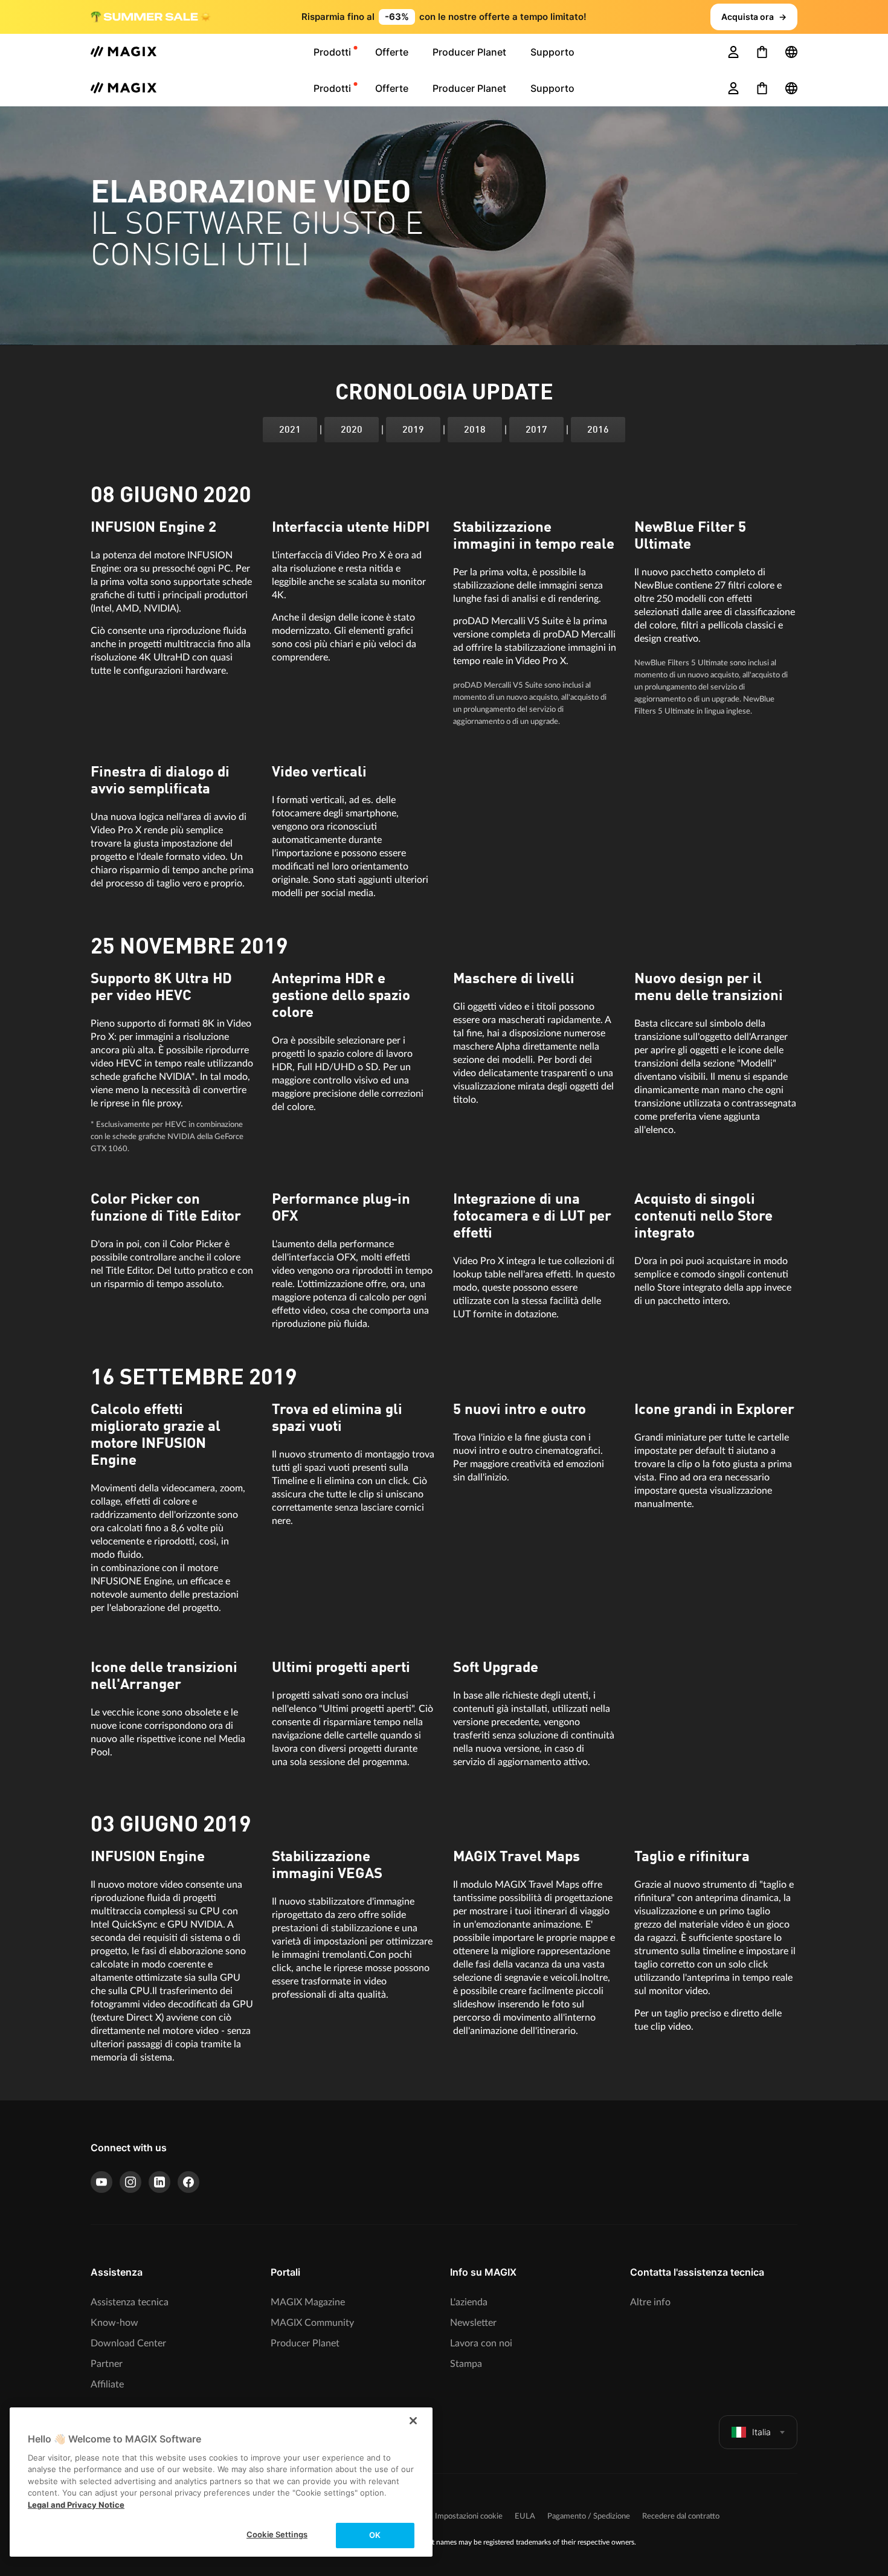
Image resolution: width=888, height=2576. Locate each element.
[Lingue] (791, 52)
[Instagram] (130, 2182)
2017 (536, 430)
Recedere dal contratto (681, 2516)
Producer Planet (305, 2343)
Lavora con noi (481, 2343)
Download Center (128, 2343)
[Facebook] (188, 2182)
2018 (475, 430)
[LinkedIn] (159, 2182)
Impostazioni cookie (469, 2516)
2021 (290, 430)
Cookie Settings (277, 2534)
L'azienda (469, 2302)
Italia (761, 2432)
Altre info (650, 2302)
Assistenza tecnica (130, 2302)
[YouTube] (101, 2182)
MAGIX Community (312, 2323)
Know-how (114, 2323)
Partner (107, 2364)
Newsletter (473, 2323)
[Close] (413, 2421)
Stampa (466, 2364)
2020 (352, 430)
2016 (598, 430)
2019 (413, 430)
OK (375, 2535)
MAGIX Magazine (308, 2302)
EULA (525, 2516)
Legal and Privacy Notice (76, 2505)
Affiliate (107, 2384)
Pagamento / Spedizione (589, 2516)
